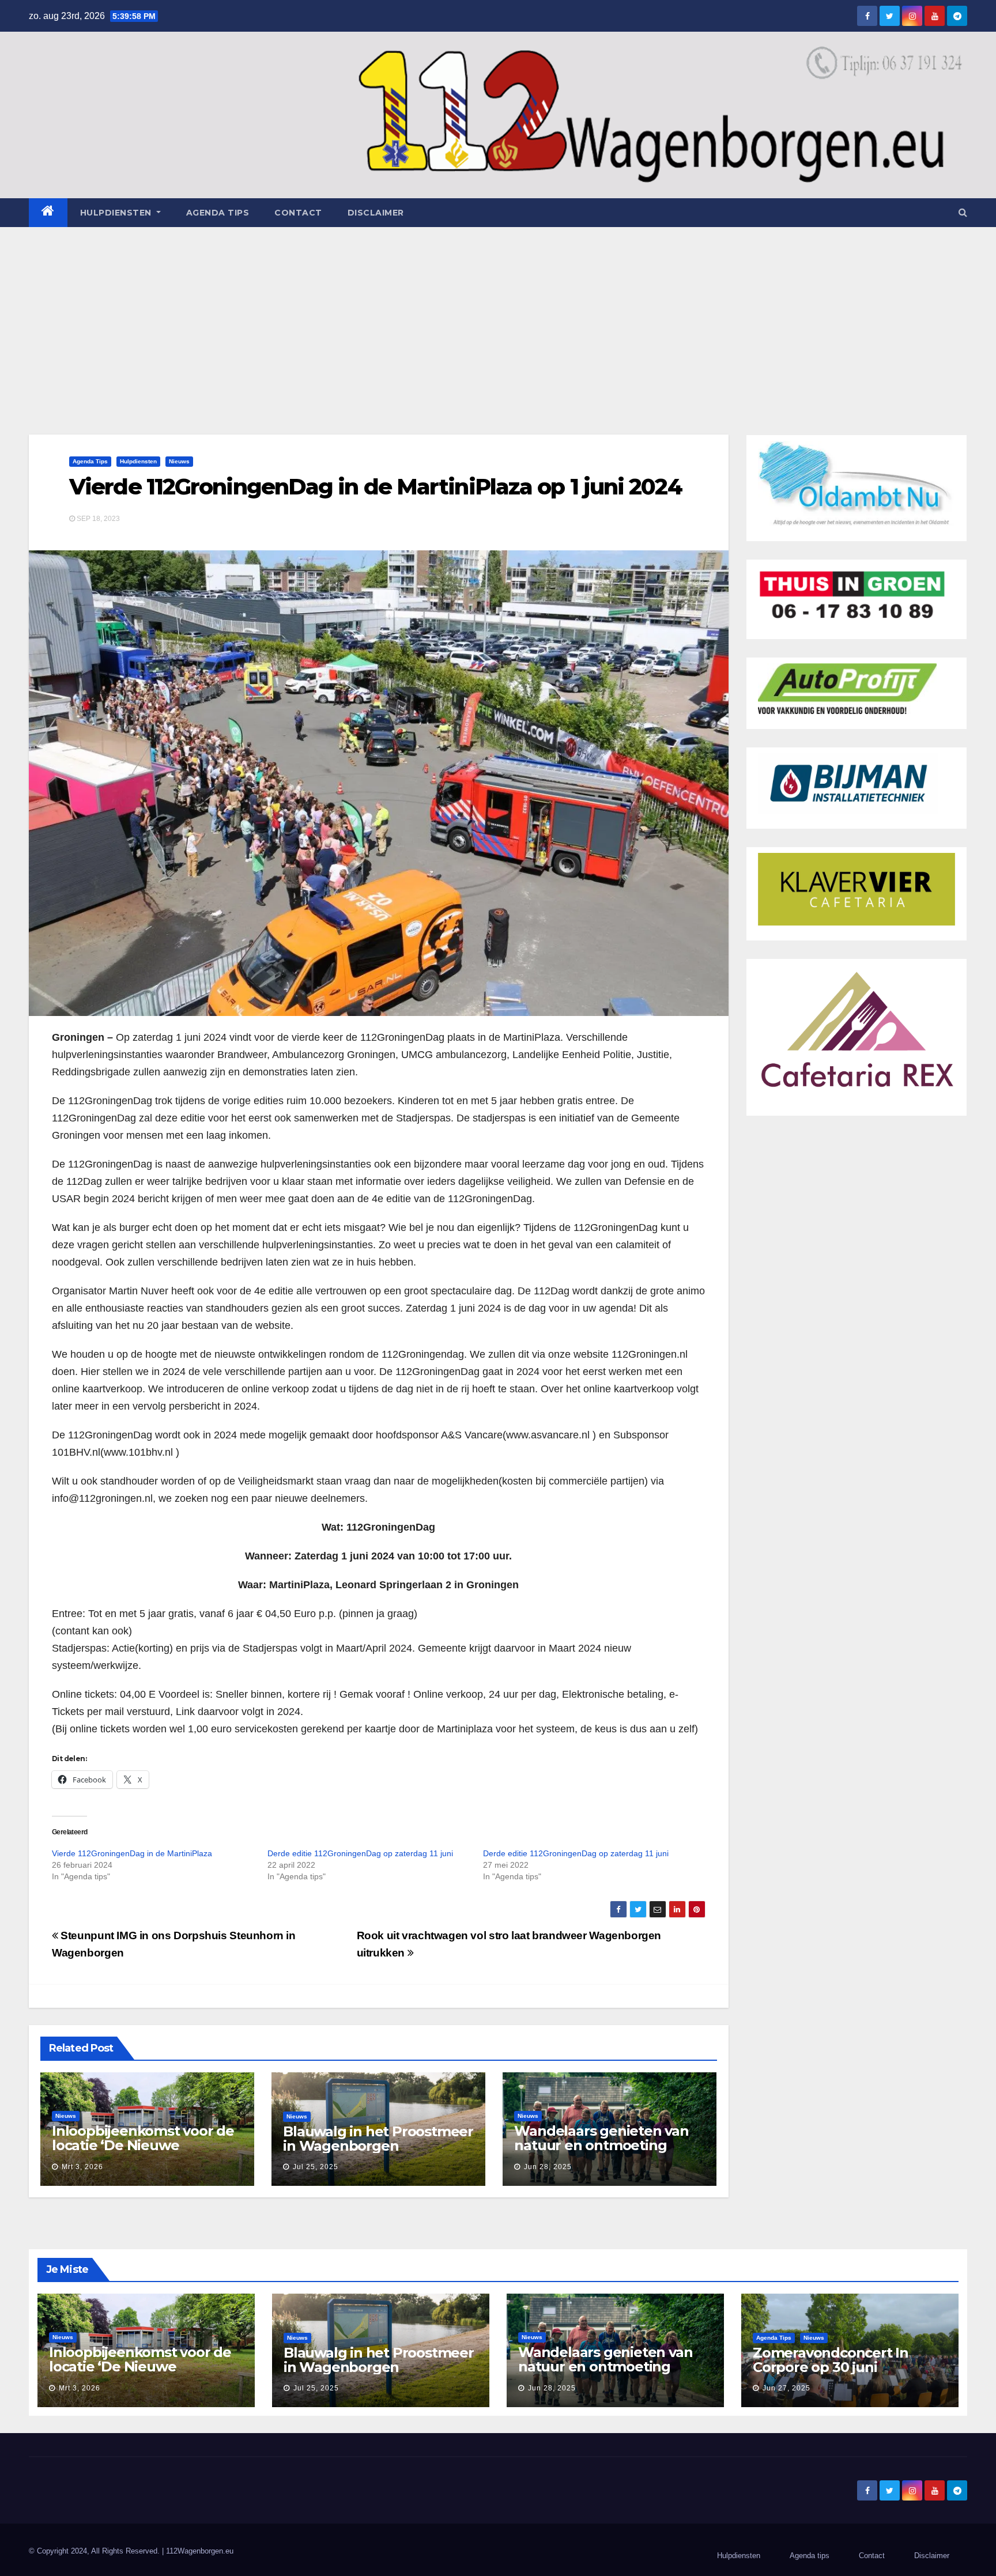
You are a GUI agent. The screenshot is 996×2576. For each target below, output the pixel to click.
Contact (298, 213)
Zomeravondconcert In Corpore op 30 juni (831, 2360)
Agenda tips (218, 213)
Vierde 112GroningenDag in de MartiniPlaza (132, 1853)
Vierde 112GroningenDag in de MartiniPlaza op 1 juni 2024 (376, 487)
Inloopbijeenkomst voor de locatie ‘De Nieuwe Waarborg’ (143, 2145)
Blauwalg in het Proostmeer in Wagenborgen (378, 2139)
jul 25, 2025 (316, 2167)
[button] (963, 212)
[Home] (48, 213)
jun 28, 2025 (548, 2167)
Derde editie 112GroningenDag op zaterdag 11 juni (360, 1853)
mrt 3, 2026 (82, 2167)
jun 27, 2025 (786, 2388)
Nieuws (179, 461)
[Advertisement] (498, 313)
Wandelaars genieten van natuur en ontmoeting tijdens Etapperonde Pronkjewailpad (601, 2152)
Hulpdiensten (138, 461)
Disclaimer (376, 213)
